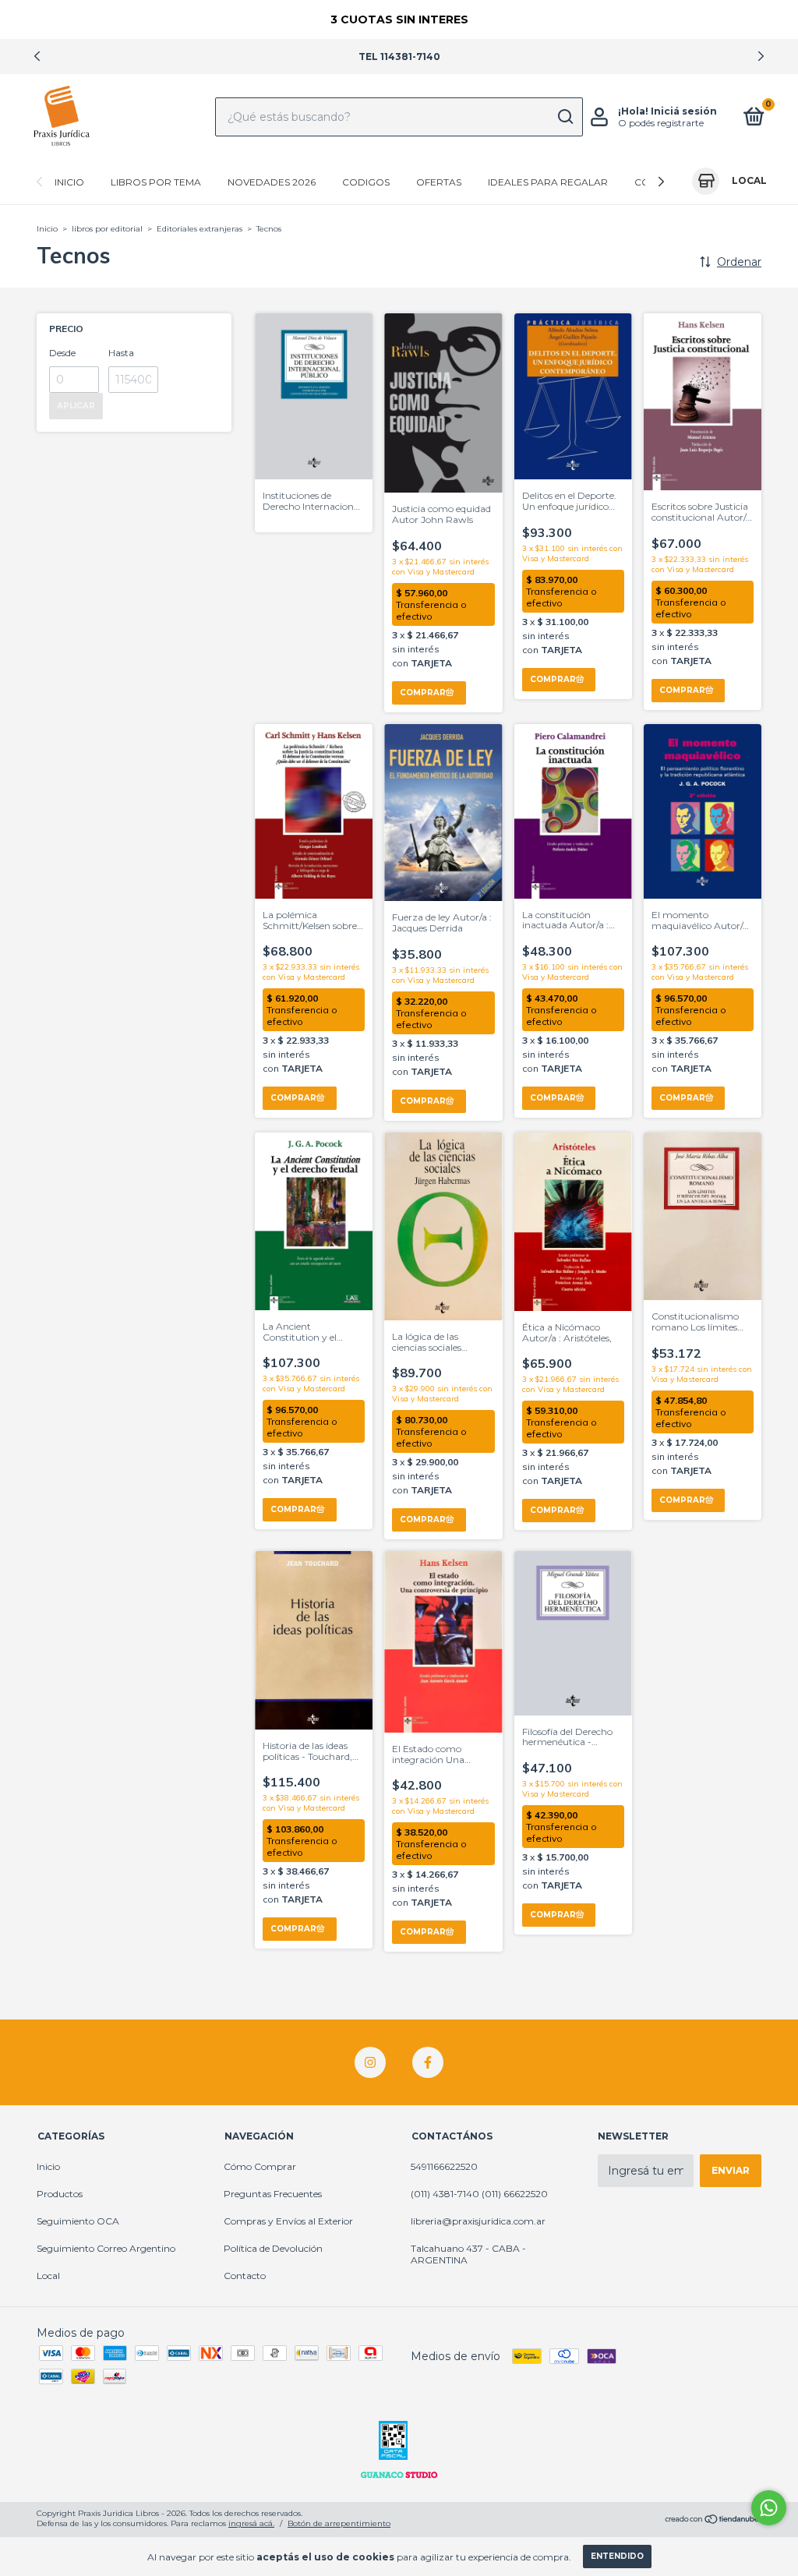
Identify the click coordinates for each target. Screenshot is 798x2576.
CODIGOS (366, 182)
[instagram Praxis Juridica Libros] (370, 2062)
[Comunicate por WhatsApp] (769, 2508)
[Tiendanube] (713, 2521)
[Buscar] (565, 117)
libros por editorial (107, 229)
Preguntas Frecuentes (273, 2194)
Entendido (617, 2556)
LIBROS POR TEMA (156, 182)
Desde (62, 353)
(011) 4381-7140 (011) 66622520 (479, 2194)
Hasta (121, 353)
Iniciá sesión (684, 111)
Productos (60, 2194)
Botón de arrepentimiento (339, 2523)
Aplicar (76, 406)
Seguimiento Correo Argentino (106, 2248)
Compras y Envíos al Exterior (288, 2221)
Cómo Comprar (260, 2166)
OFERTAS (439, 182)
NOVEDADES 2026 (272, 182)
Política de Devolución (273, 2248)
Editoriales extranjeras (199, 229)
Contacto (245, 2276)
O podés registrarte (661, 123)
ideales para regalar (548, 182)
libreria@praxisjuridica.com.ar (478, 2221)
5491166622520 (444, 2166)
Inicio (69, 182)
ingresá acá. (251, 2523)
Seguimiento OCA (78, 2221)
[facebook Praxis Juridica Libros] (428, 2062)
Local (48, 2276)
